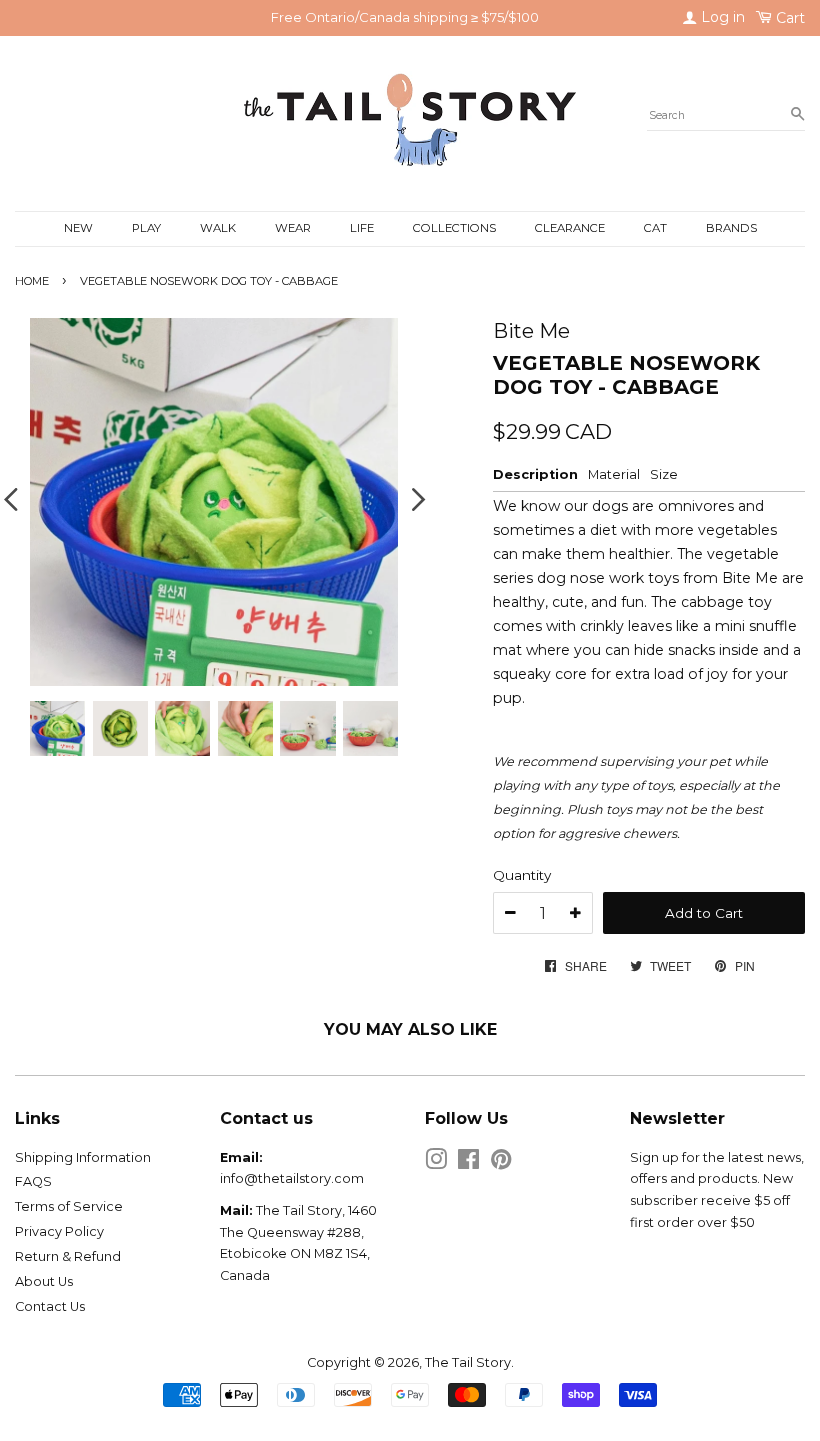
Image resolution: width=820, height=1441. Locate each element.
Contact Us (50, 1306)
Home (32, 281)
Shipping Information (83, 1157)
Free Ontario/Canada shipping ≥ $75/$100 (405, 17)
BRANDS (731, 228)
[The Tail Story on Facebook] (468, 1163)
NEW (78, 228)
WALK (218, 228)
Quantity (522, 875)
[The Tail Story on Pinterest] (501, 1163)
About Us (44, 1281)
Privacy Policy (59, 1231)
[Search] (797, 115)
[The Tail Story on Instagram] (436, 1163)
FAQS (33, 1181)
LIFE (362, 228)
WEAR (293, 228)
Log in (721, 17)
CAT (655, 228)
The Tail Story (468, 1362)
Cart (788, 18)
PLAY (146, 228)
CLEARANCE (570, 228)
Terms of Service (69, 1206)
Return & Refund (68, 1256)
